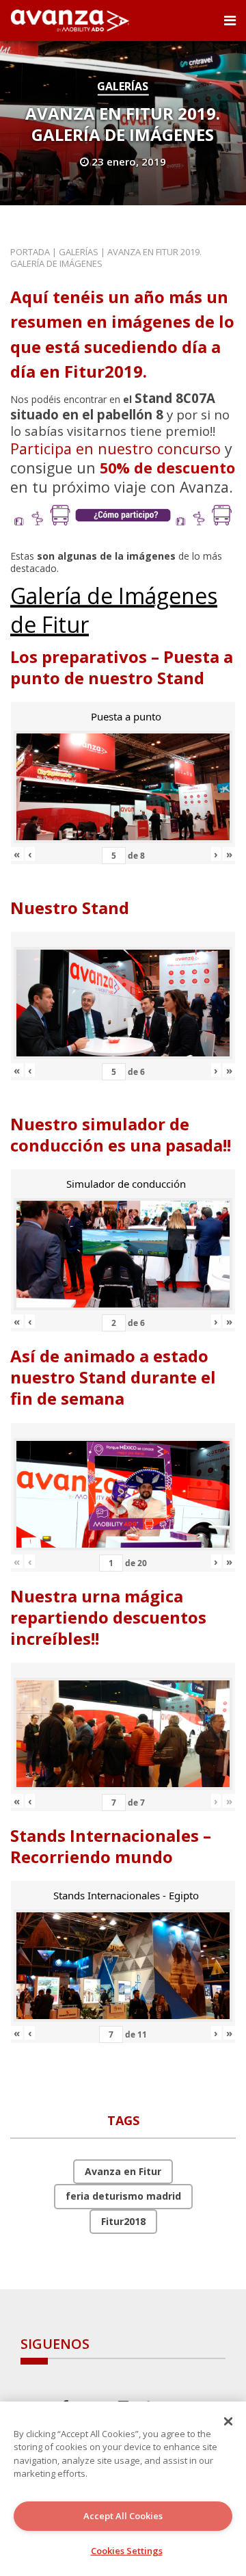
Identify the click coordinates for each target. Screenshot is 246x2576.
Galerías (123, 86)
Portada (30, 252)
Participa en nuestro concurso (115, 448)
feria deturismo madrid (123, 2196)
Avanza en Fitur (123, 2171)
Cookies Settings (127, 2551)
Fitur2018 (123, 2221)
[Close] (228, 2421)
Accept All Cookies (123, 2516)
